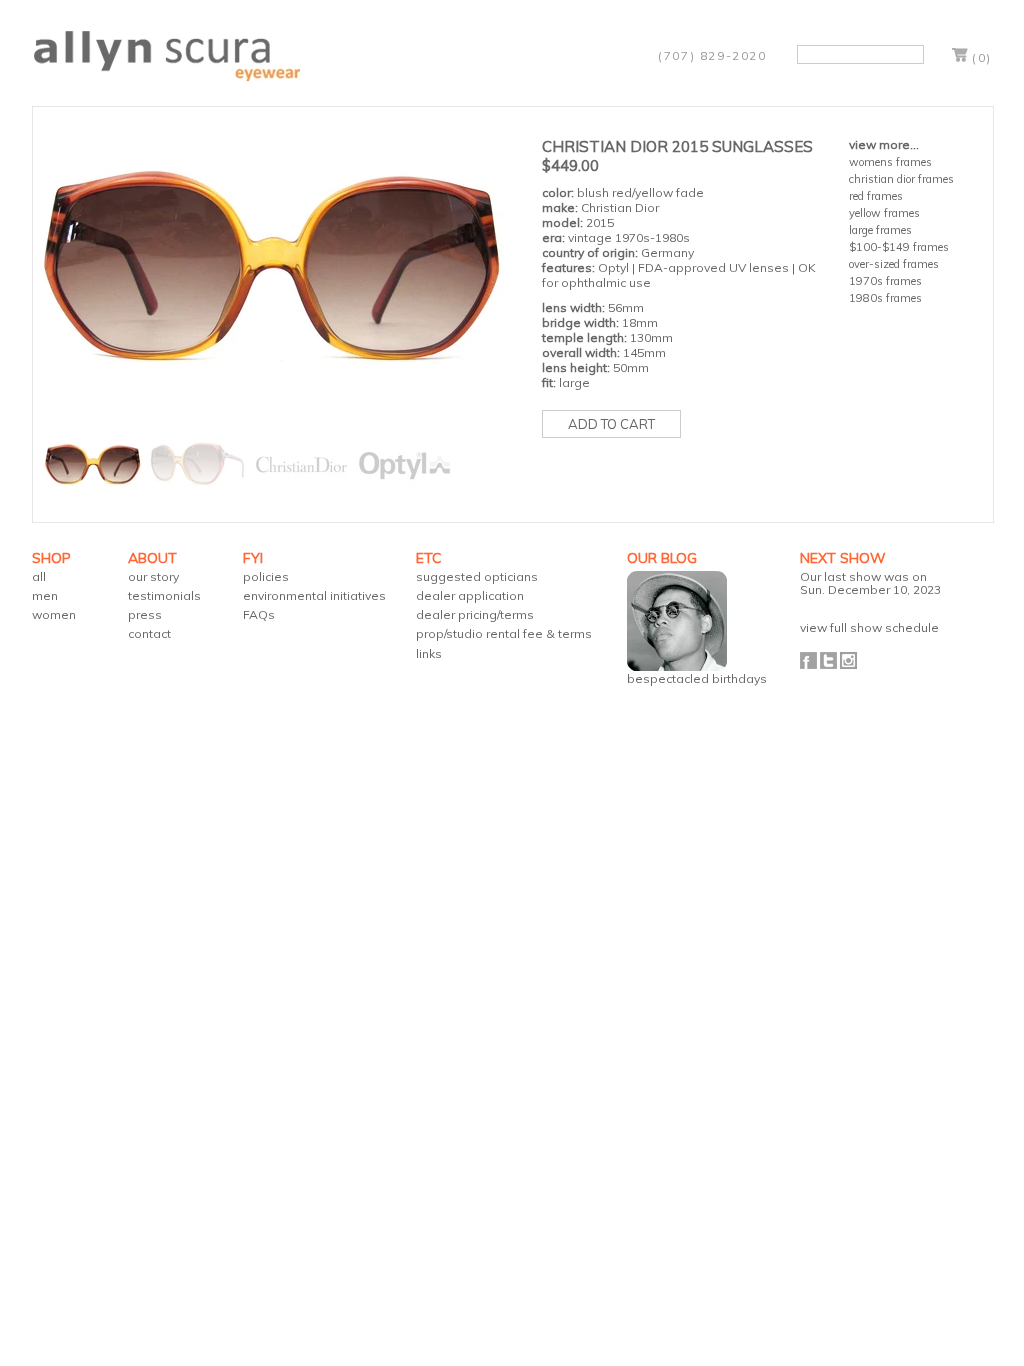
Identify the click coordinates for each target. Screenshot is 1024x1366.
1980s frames (885, 298)
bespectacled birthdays (697, 678)
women (54, 614)
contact (149, 633)
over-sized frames (894, 264)
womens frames (890, 162)
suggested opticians (477, 576)
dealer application (470, 595)
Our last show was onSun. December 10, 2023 (870, 583)
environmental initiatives (314, 595)
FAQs (259, 614)
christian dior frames (901, 179)
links (429, 653)
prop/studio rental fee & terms (504, 633)
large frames (880, 230)
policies (266, 576)
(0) (982, 57)
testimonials (164, 595)
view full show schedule (869, 627)
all (39, 576)
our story (153, 576)
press (145, 614)
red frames (876, 196)
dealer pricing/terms (475, 614)
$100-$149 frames (899, 247)
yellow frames (884, 213)
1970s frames (885, 281)
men (45, 595)
